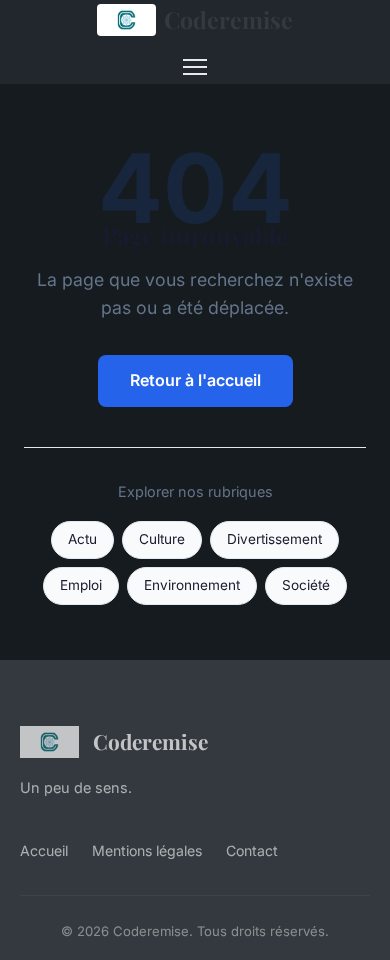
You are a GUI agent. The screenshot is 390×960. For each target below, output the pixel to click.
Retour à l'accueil (195, 380)
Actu (82, 539)
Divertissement (274, 539)
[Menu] (195, 67)
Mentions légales (147, 850)
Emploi (81, 585)
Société (306, 585)
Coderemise (228, 19)
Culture (162, 539)
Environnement (192, 585)
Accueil (44, 850)
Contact (252, 850)
